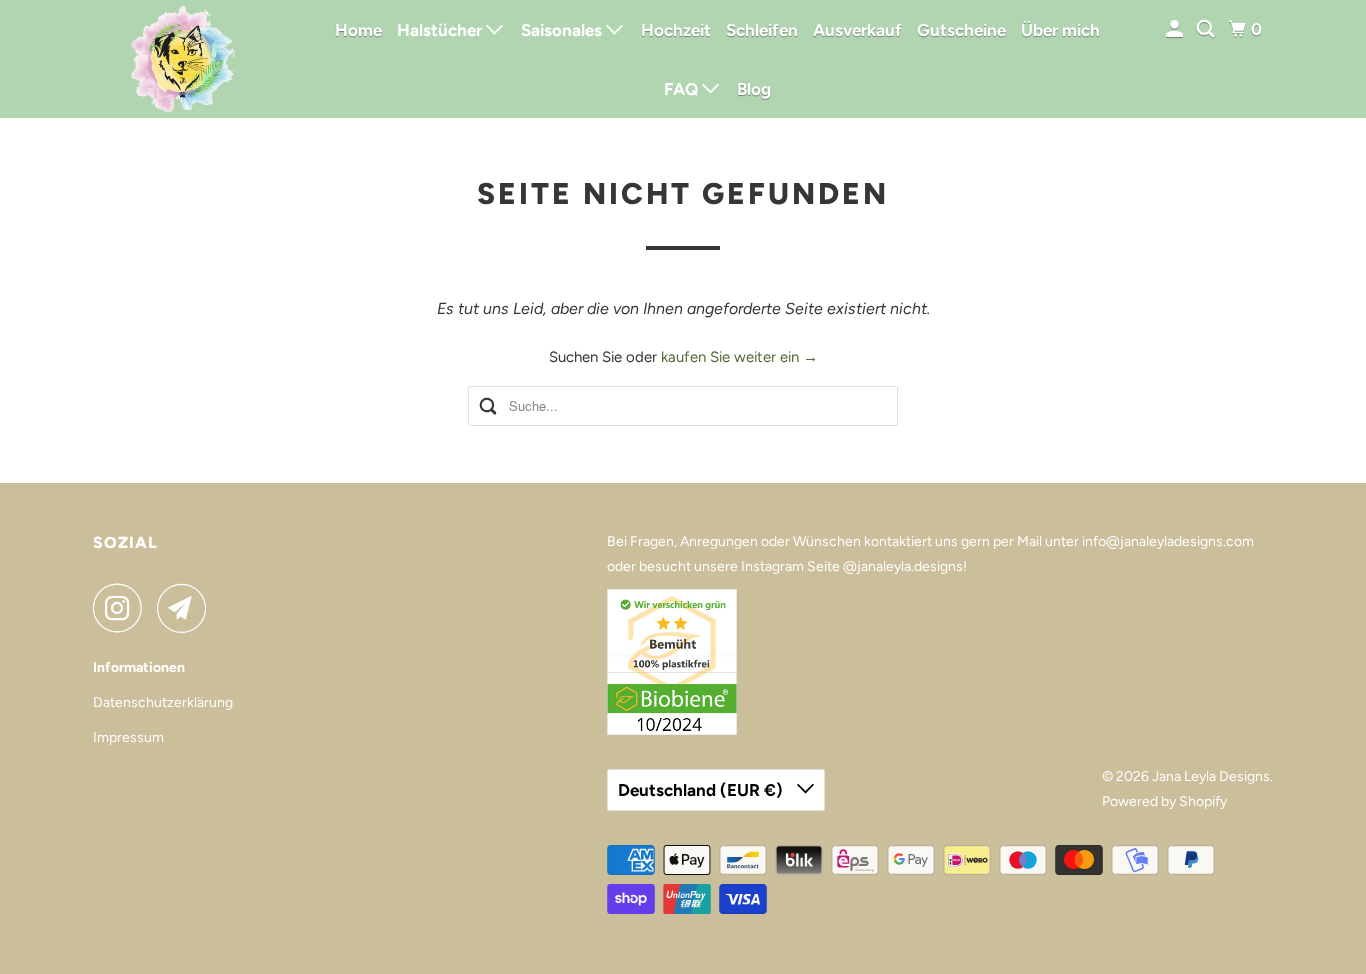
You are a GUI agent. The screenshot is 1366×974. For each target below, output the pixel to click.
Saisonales (563, 30)
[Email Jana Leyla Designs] (187, 608)
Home (358, 30)
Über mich (1060, 30)
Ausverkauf (857, 30)
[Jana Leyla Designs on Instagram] (123, 608)
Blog (754, 89)
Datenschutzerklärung (163, 702)
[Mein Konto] (1176, 29)
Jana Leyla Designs (1211, 776)
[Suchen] (1207, 29)
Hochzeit (676, 30)
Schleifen (762, 30)
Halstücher (441, 30)
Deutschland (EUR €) (702, 790)
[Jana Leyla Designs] (183, 59)
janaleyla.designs (910, 566)
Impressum (128, 737)
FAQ (683, 89)
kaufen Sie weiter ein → (739, 357)
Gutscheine (961, 30)
